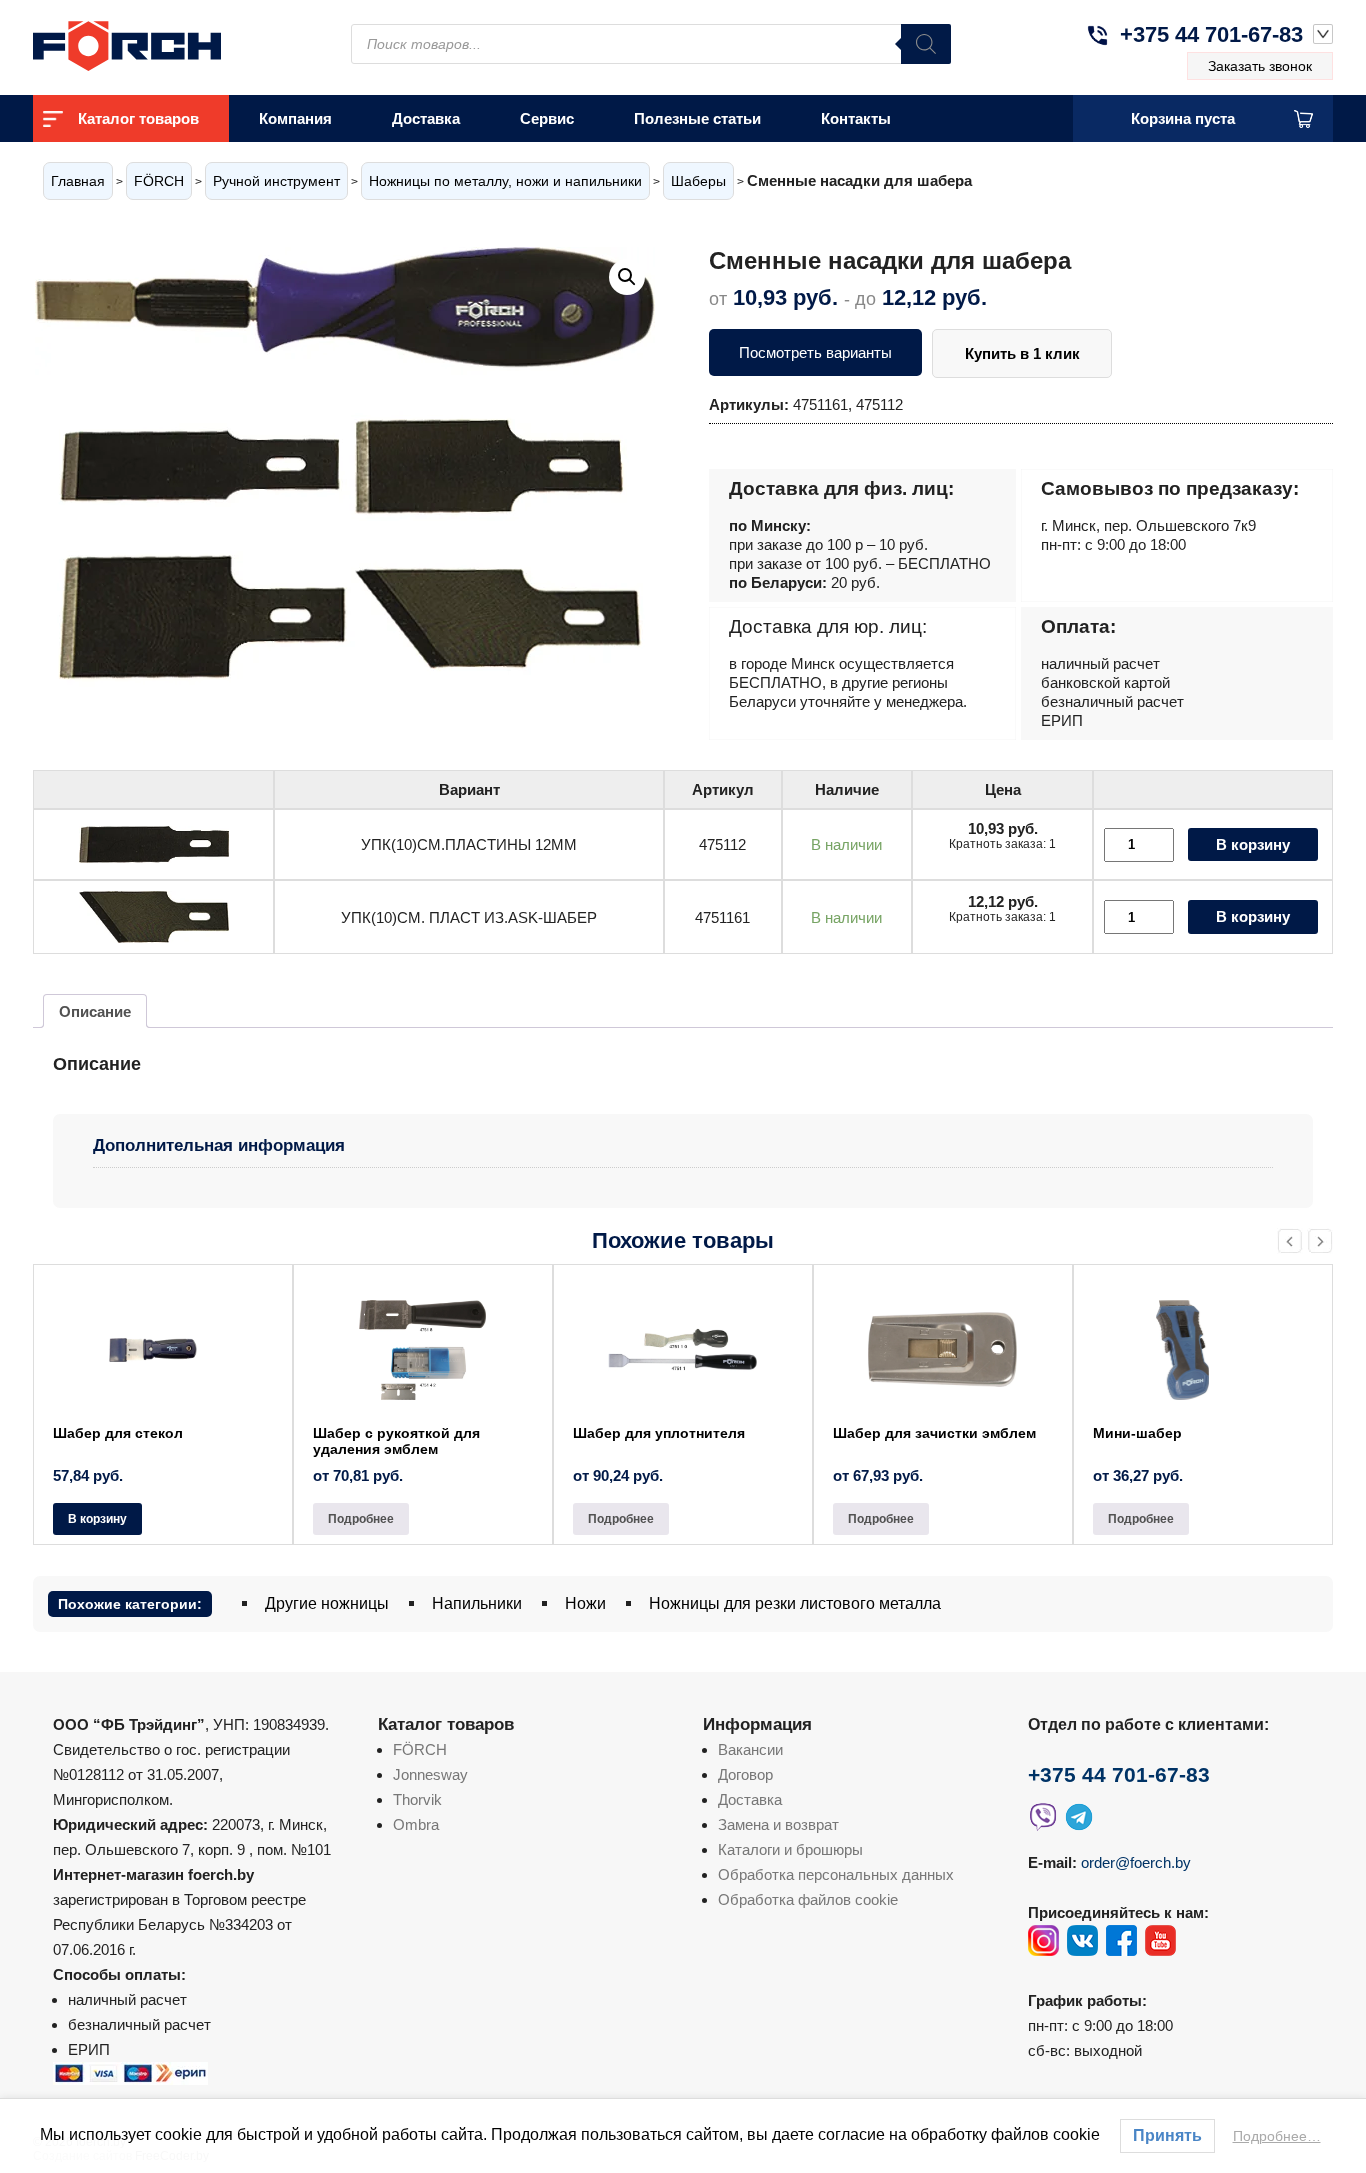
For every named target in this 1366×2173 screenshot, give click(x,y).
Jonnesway (430, 1774)
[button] (627, 277)
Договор (745, 1774)
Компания (295, 118)
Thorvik (417, 1799)
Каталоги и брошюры (790, 1849)
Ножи (585, 1603)
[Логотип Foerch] (163, 43)
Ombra (416, 1824)
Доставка (426, 118)
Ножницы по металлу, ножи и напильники (505, 181)
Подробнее (361, 1519)
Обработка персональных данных (836, 1874)
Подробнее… (1277, 2136)
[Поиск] (926, 44)
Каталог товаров (138, 118)
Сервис (547, 118)
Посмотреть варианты (815, 352)
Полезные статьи (697, 118)
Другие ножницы (327, 1603)
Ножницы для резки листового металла (795, 1603)
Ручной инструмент (276, 181)
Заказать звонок (1260, 66)
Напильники (477, 1603)
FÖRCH (159, 181)
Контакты (856, 118)
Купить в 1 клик (1022, 353)
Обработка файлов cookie (808, 1899)
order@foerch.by (1136, 1862)
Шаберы (698, 181)
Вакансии (750, 1749)
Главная (78, 181)
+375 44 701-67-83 (1211, 34)
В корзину (1253, 844)
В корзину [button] (97, 1519)
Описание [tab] (95, 1011)
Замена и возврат (778, 1824)
